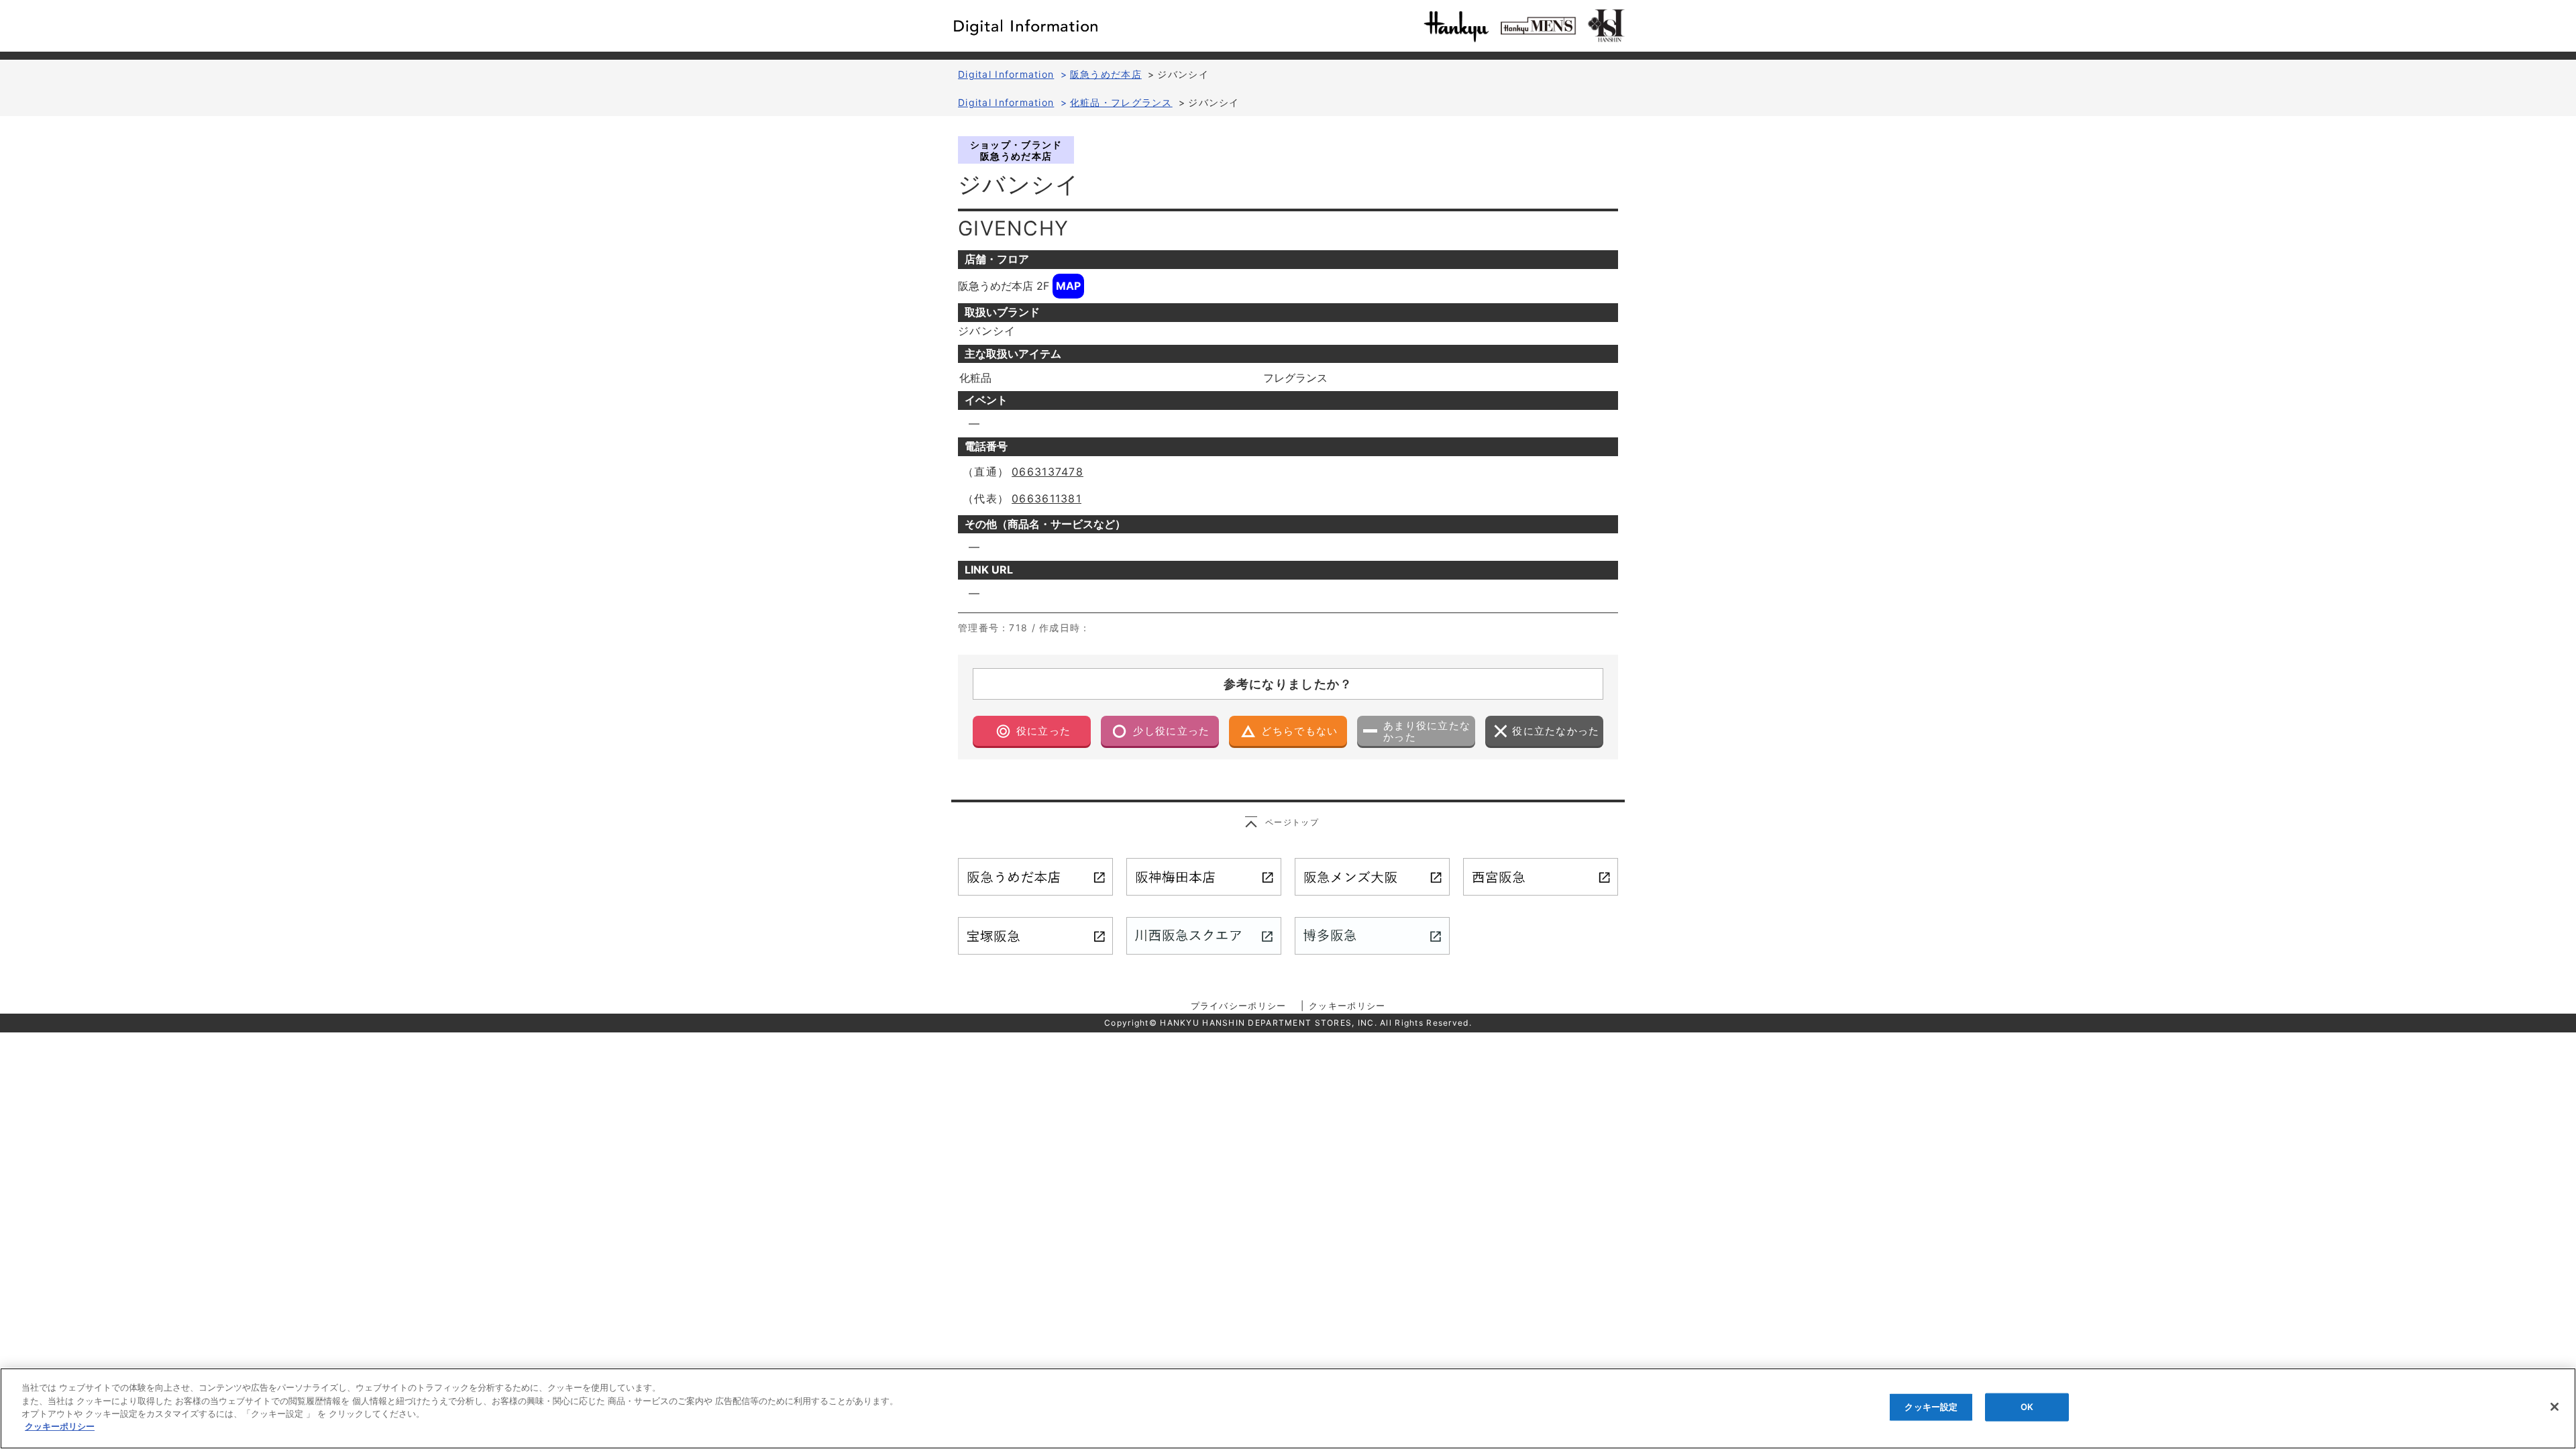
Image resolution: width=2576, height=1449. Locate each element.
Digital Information (1006, 74)
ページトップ (1292, 822)
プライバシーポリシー (1239, 1006)
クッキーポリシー (1347, 1006)
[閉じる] (2555, 1407)
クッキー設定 (1931, 1407)
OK (2027, 1407)
